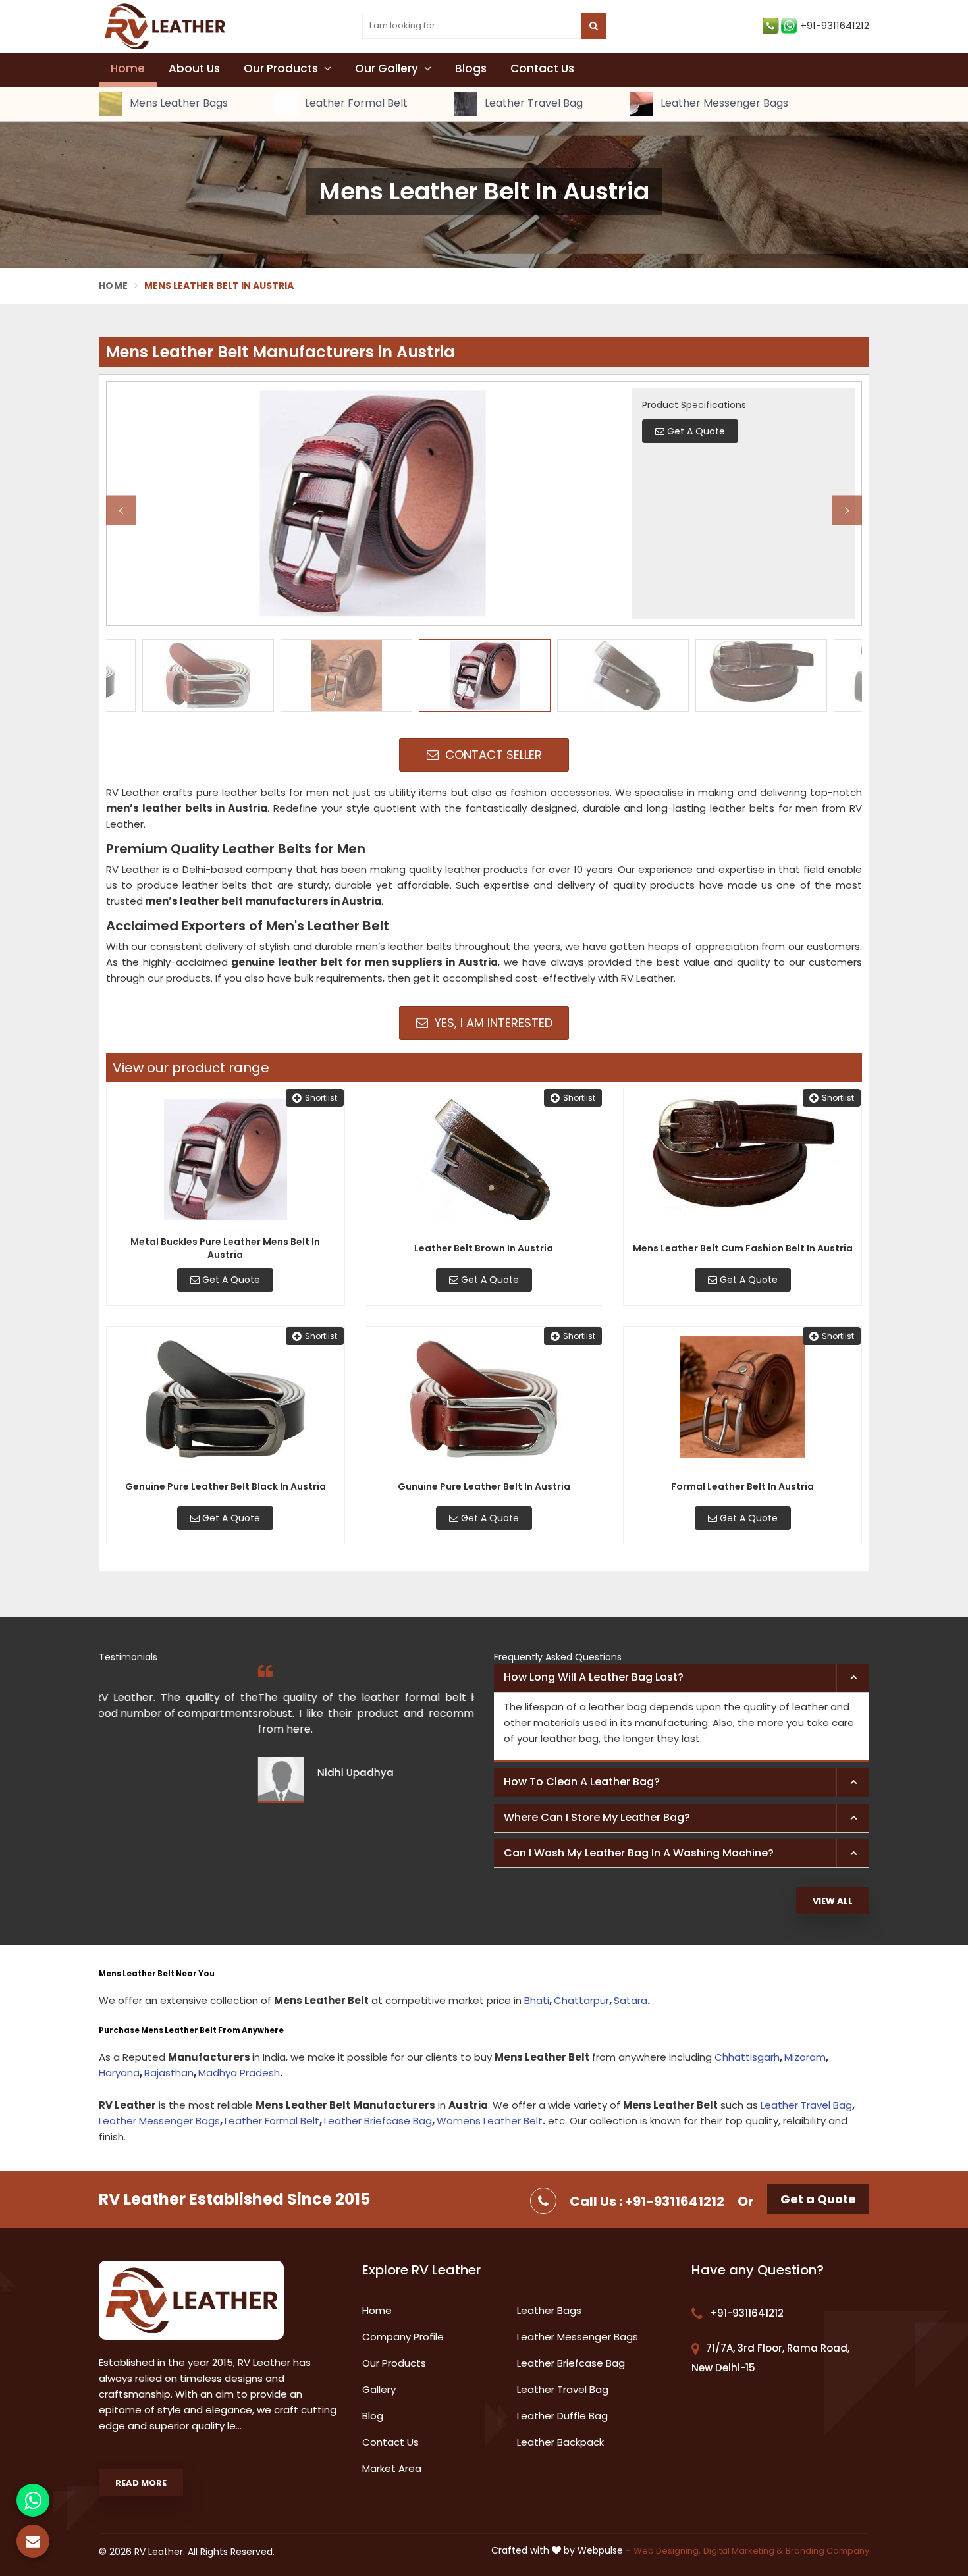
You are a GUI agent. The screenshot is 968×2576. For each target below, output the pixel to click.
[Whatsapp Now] (33, 2500)
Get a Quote (818, 2199)
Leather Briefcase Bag (378, 2121)
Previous (121, 510)
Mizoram (805, 2057)
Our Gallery (388, 68)
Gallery (379, 2389)
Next (847, 510)
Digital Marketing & (743, 2551)
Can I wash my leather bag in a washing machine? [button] (639, 1853)
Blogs (471, 68)
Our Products (282, 68)
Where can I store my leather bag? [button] (597, 1817)
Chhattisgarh (747, 2057)
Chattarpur (581, 2000)
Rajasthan (169, 2073)
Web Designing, (667, 2551)
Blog (373, 2416)
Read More (141, 2483)
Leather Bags (549, 2310)
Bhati (537, 2000)
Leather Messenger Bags (723, 104)
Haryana (119, 2073)
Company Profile (403, 2337)
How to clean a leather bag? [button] (582, 1782)
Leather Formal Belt (355, 104)
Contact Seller (492, 755)
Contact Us (542, 68)
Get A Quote (230, 1280)
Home (128, 68)
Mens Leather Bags (177, 104)
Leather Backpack (560, 2442)
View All (833, 1901)
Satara (631, 2000)
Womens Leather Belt (490, 2121)
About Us (194, 68)
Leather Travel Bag (532, 104)
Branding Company (827, 2551)
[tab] (682, 1678)
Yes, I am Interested (492, 1023)
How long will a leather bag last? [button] (594, 1677)
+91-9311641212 (835, 25)
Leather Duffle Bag (562, 2416)
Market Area (392, 2468)
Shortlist (321, 1098)
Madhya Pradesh (239, 2073)
